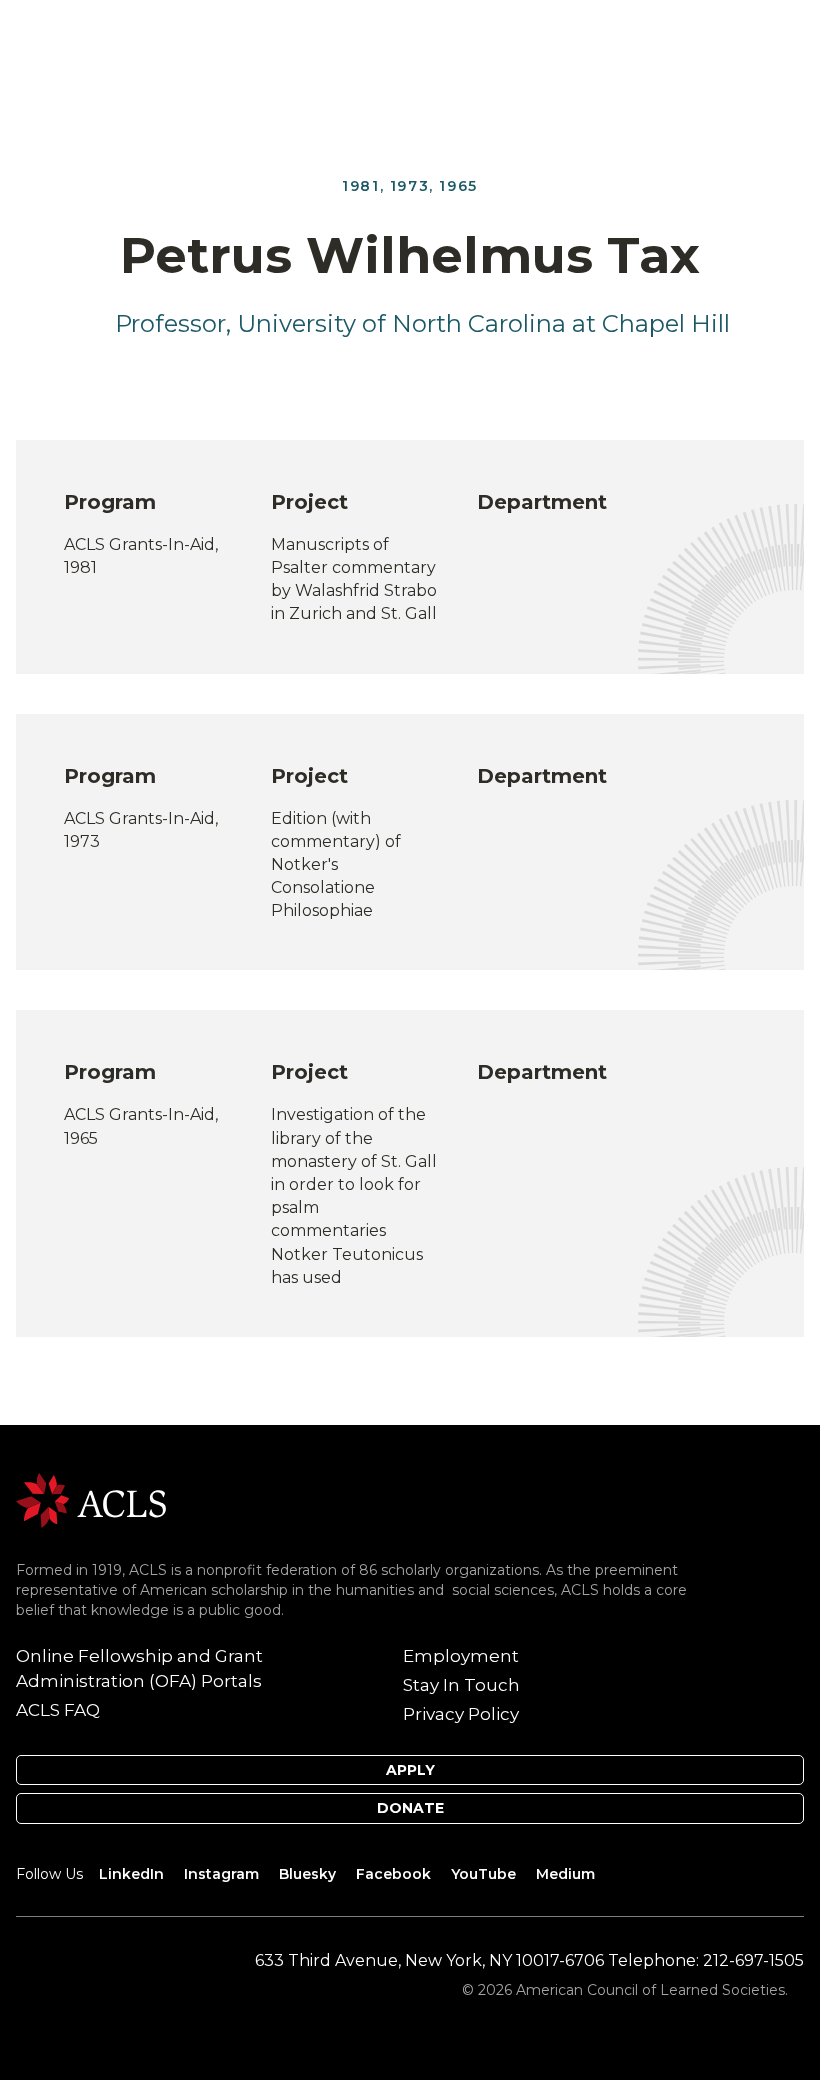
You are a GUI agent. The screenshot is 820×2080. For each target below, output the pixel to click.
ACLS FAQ (58, 1710)
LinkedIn (131, 1874)
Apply (410, 1770)
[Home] (91, 1498)
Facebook (393, 1874)
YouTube (483, 1874)
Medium (565, 1874)
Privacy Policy (461, 1714)
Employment (461, 1656)
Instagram (221, 1874)
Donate (410, 1808)
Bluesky (307, 1874)
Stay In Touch (461, 1685)
